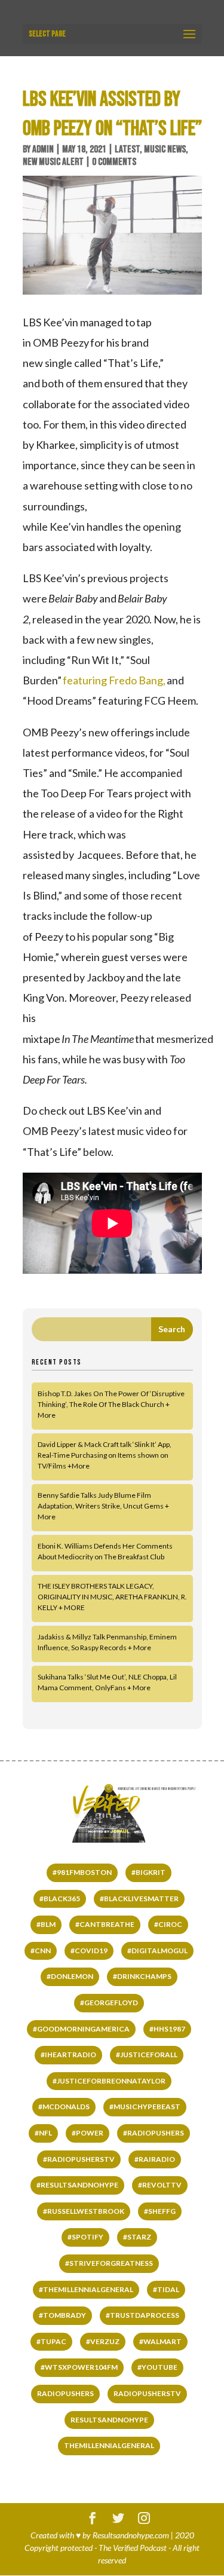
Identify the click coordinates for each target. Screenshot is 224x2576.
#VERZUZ (103, 2341)
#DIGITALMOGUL (157, 1951)
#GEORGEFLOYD (109, 2003)
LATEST (127, 149)
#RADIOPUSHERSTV (79, 2159)
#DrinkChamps (142, 1976)
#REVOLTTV (160, 2185)
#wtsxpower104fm (79, 2367)
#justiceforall (147, 2055)
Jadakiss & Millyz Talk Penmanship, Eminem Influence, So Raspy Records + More (107, 1642)
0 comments (114, 162)
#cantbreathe (105, 1924)
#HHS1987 (167, 2029)
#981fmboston (82, 1872)
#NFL (43, 2133)
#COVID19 (89, 1951)
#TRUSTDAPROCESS (142, 2315)
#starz (137, 2237)
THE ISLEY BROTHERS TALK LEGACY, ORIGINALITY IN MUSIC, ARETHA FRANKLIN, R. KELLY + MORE (112, 1597)
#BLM (46, 1924)
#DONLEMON (70, 1976)
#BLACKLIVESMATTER (139, 1899)
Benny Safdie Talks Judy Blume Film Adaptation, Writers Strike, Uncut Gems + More (103, 1506)
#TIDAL (166, 2289)
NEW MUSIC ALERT (53, 162)
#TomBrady (62, 2315)
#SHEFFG (160, 2211)
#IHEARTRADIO (68, 2055)
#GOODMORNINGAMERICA (81, 2029)
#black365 (60, 1899)
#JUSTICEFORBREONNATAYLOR (109, 2081)
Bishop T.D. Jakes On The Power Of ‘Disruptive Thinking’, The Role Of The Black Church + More (111, 1404)
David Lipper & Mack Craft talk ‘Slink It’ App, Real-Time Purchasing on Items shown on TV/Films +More (105, 1455)
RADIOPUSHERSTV (147, 2393)
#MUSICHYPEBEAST (145, 2107)
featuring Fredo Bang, (114, 680)
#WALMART (160, 2341)
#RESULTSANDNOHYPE (77, 2185)
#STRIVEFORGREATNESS (109, 2263)
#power (88, 2133)
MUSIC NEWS (165, 149)
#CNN (41, 1951)
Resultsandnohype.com (131, 2535)
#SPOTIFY (85, 2237)
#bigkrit (148, 1872)
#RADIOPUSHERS (154, 2133)
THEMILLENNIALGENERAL (109, 2445)
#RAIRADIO (155, 2159)
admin (43, 149)
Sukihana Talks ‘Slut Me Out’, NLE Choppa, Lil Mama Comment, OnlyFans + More (107, 1682)
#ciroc (168, 1924)
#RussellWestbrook (84, 2211)
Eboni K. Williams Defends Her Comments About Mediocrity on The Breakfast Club (105, 1551)
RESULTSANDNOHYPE (109, 2420)
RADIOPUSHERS (65, 2393)
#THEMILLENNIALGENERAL (86, 2289)
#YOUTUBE (157, 2367)
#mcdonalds (64, 2107)
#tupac (51, 2341)
